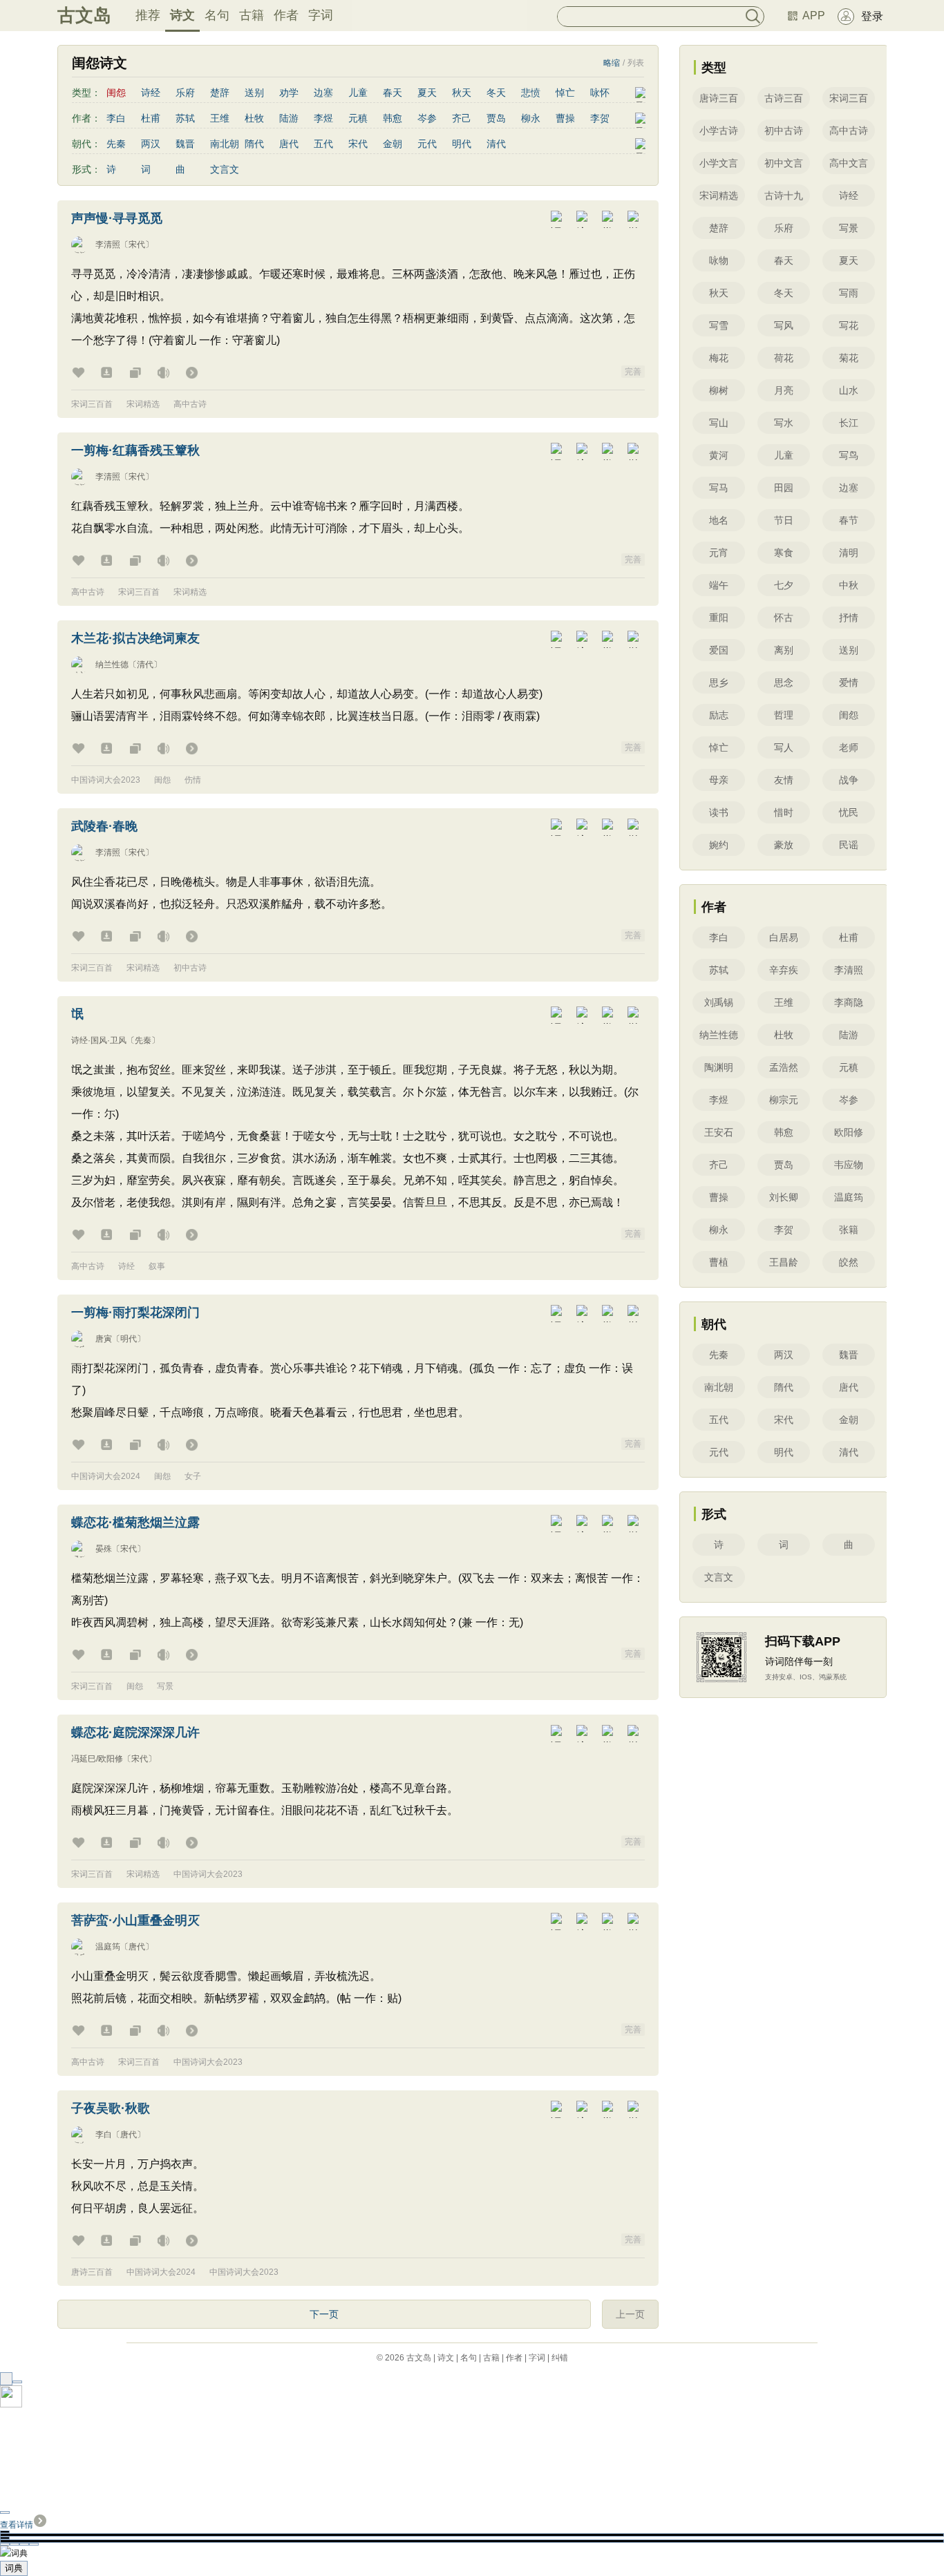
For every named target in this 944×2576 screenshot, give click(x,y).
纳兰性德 (112, 665)
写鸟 (849, 455)
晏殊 (104, 1549)
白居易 (784, 937)
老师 (849, 747)
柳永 (531, 118)
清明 (849, 553)
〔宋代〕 (137, 245)
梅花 (719, 358)
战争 (849, 780)
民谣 (849, 845)
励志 (719, 715)
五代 (323, 144)
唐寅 (104, 1339)
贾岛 (496, 118)
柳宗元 (784, 1100)
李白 (116, 118)
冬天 (496, 93)
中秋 (849, 585)
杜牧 (254, 118)
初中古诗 (190, 968)
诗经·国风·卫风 (99, 1040)
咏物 (719, 260)
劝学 (289, 93)
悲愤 (531, 93)
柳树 (719, 390)
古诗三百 (784, 98)
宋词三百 (849, 98)
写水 (784, 423)
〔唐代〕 (137, 1947)
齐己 (462, 118)
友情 (784, 780)
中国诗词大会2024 (106, 1476)
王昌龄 (784, 1262)
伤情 (193, 780)
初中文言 (784, 163)
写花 (849, 325)
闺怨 (162, 780)
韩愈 (393, 118)
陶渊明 (719, 1067)
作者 (286, 15)
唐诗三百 (719, 98)
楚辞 (220, 93)
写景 (165, 1686)
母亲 (719, 780)
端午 (719, 585)
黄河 (719, 455)
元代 (427, 144)
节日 (784, 520)
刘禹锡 (719, 1002)
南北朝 (225, 144)
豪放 (784, 845)
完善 (633, 372)
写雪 (719, 325)
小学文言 (719, 163)
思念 (784, 683)
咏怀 (600, 93)
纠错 (560, 2358)
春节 (849, 520)
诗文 (182, 15)
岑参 (427, 118)
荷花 (784, 358)
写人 (784, 747)
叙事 (157, 1266)
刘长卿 (784, 1197)
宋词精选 (143, 404)
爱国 (719, 650)
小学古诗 (719, 131)
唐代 (289, 144)
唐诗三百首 (92, 2272)
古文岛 (84, 15)
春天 (393, 93)
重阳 (719, 618)
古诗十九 (784, 195)
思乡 (719, 683)
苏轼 (185, 118)
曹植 (719, 1262)
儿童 (358, 93)
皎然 (849, 1262)
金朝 (393, 144)
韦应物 (849, 1165)
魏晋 (185, 144)
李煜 (323, 118)
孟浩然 (784, 1067)
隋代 (254, 144)
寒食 (784, 553)
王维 (220, 118)
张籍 (849, 1230)
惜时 (784, 812)
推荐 (148, 15)
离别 (784, 650)
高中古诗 (190, 404)
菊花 (849, 358)
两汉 (151, 144)
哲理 (784, 715)
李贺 (600, 118)
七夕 (784, 585)
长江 (849, 423)
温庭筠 (108, 1947)
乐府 (185, 93)
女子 (193, 1476)
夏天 (427, 93)
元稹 (358, 118)
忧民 (849, 812)
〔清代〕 (145, 665)
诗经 (151, 93)
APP (814, 16)
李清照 (108, 245)
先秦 (116, 144)
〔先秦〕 (143, 1040)
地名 (719, 520)
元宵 (719, 553)
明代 (462, 144)
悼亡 (565, 93)
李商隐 (849, 1002)
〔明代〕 (129, 1339)
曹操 (565, 118)
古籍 (252, 15)
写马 (719, 488)
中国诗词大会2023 (106, 780)
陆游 (289, 118)
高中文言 (849, 163)
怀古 (784, 618)
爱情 (849, 683)
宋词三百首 (92, 404)
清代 (496, 144)
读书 (719, 812)
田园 (784, 488)
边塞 (323, 93)
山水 (849, 390)
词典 (14, 2568)
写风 (784, 325)
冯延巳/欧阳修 (97, 1759)
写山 (719, 423)
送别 (254, 93)
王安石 (719, 1132)
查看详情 (17, 2525)
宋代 (358, 144)
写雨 (849, 293)
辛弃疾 (784, 970)
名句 (217, 15)
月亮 (784, 390)
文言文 (225, 169)
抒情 (849, 618)
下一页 (324, 2314)
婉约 (719, 845)
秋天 (462, 93)
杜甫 (151, 118)
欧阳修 (849, 1132)
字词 (321, 15)
